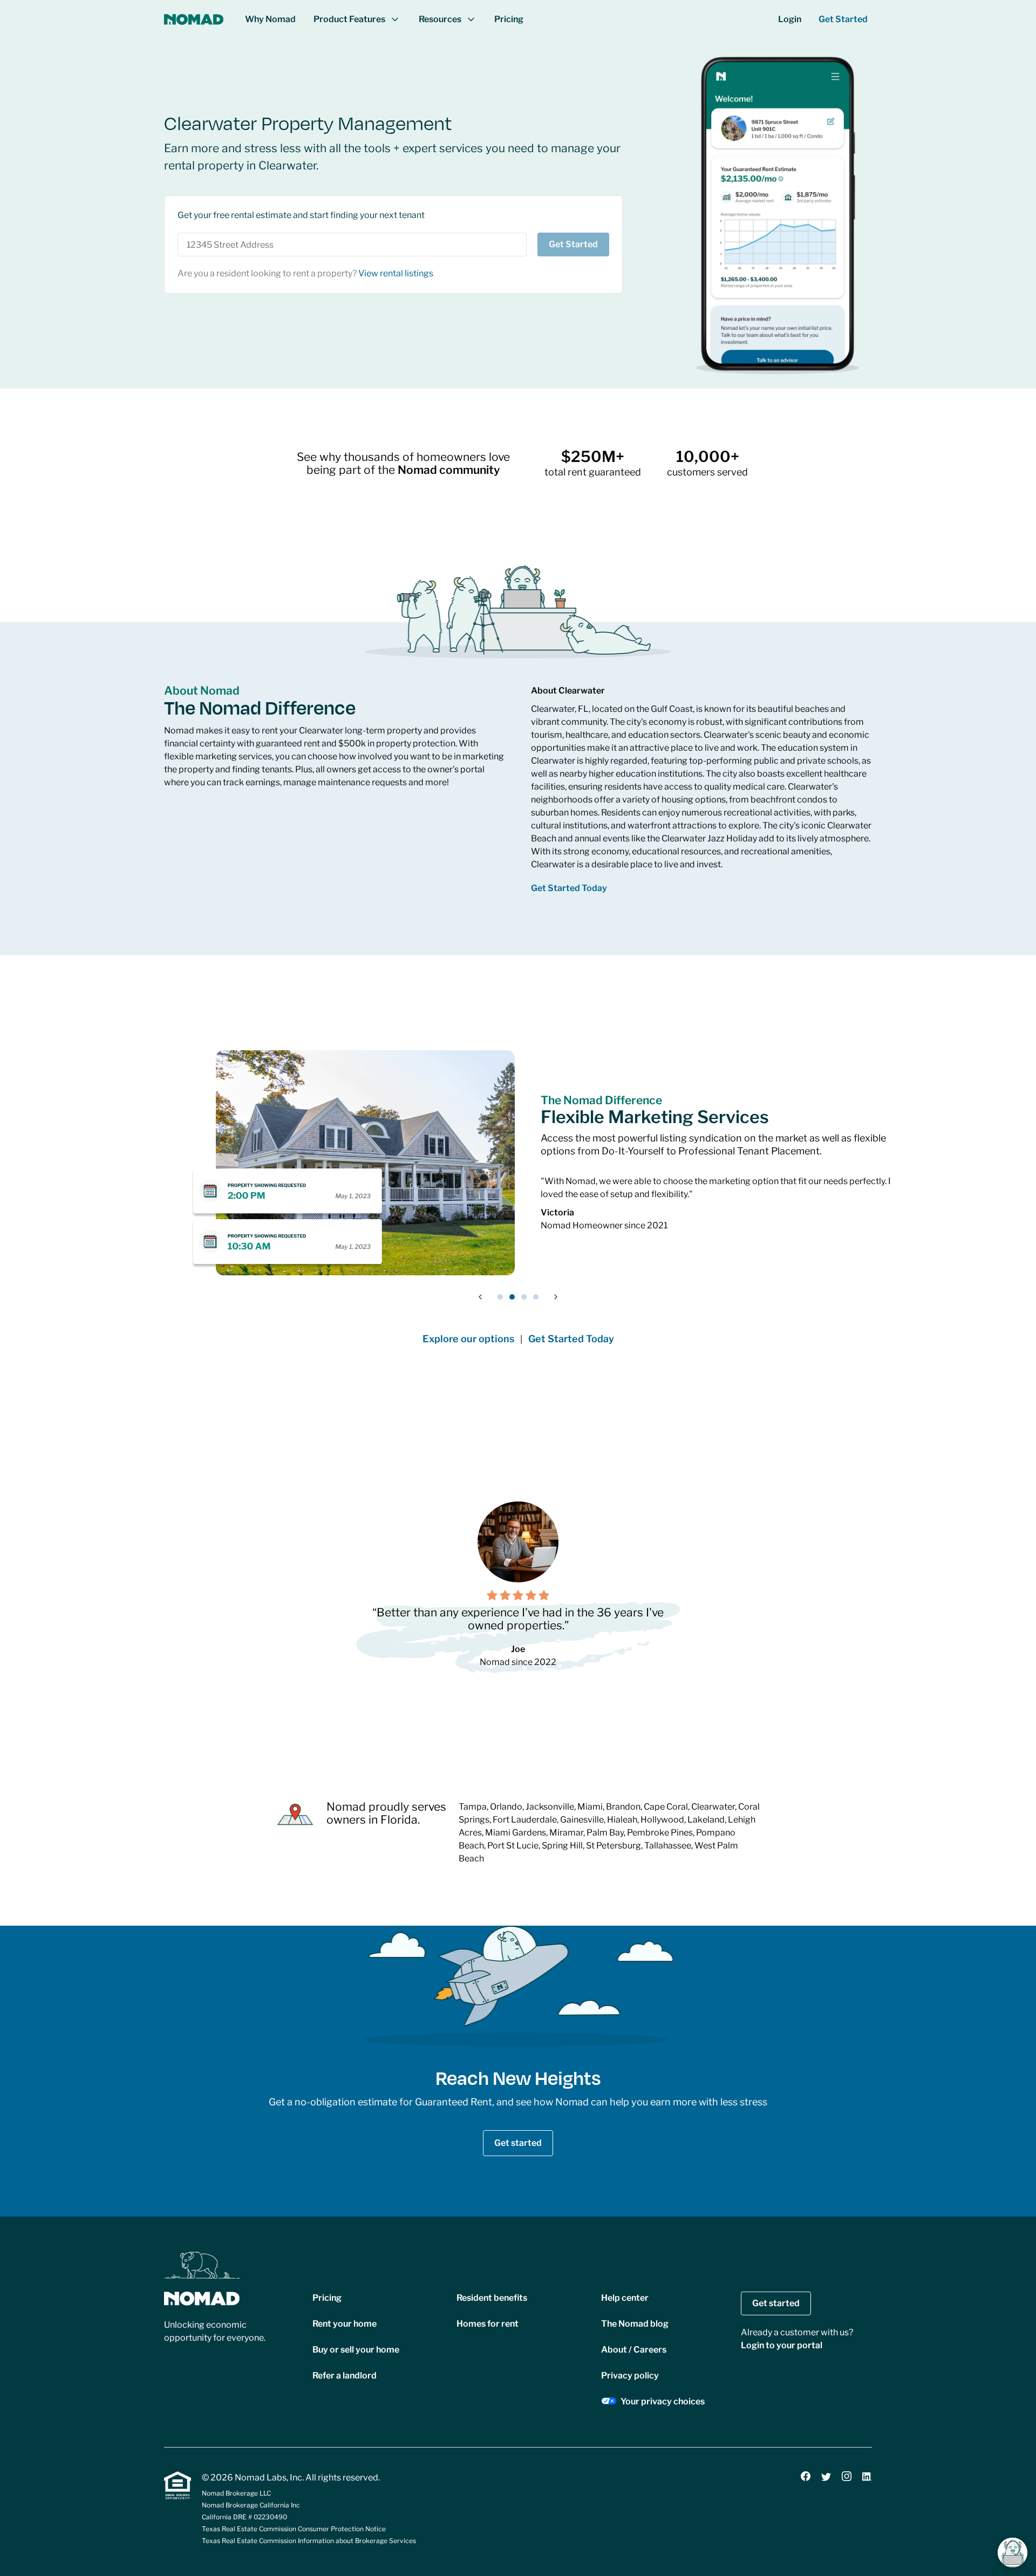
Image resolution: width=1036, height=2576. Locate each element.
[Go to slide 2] (512, 1297)
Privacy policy (630, 2376)
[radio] (492, 1595)
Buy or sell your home (356, 2350)
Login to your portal (782, 2345)
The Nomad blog (635, 2324)
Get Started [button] (843, 19)
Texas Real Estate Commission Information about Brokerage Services (309, 2541)
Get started (518, 2143)
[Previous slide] (480, 1297)
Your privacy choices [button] (663, 2401)
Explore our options (468, 1339)
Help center (625, 2298)
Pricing (509, 19)
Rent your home (345, 2324)
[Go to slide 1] (500, 1297)
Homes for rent (488, 2324)
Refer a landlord (345, 2376)
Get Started (573, 244)
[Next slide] (556, 1297)
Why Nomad (270, 19)
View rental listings (396, 273)
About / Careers (634, 2350)
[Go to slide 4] (536, 1297)
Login (790, 19)
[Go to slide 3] (524, 1297)
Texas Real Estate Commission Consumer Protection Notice (294, 2529)
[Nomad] (194, 19)
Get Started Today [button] (569, 888)
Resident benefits (492, 2298)
